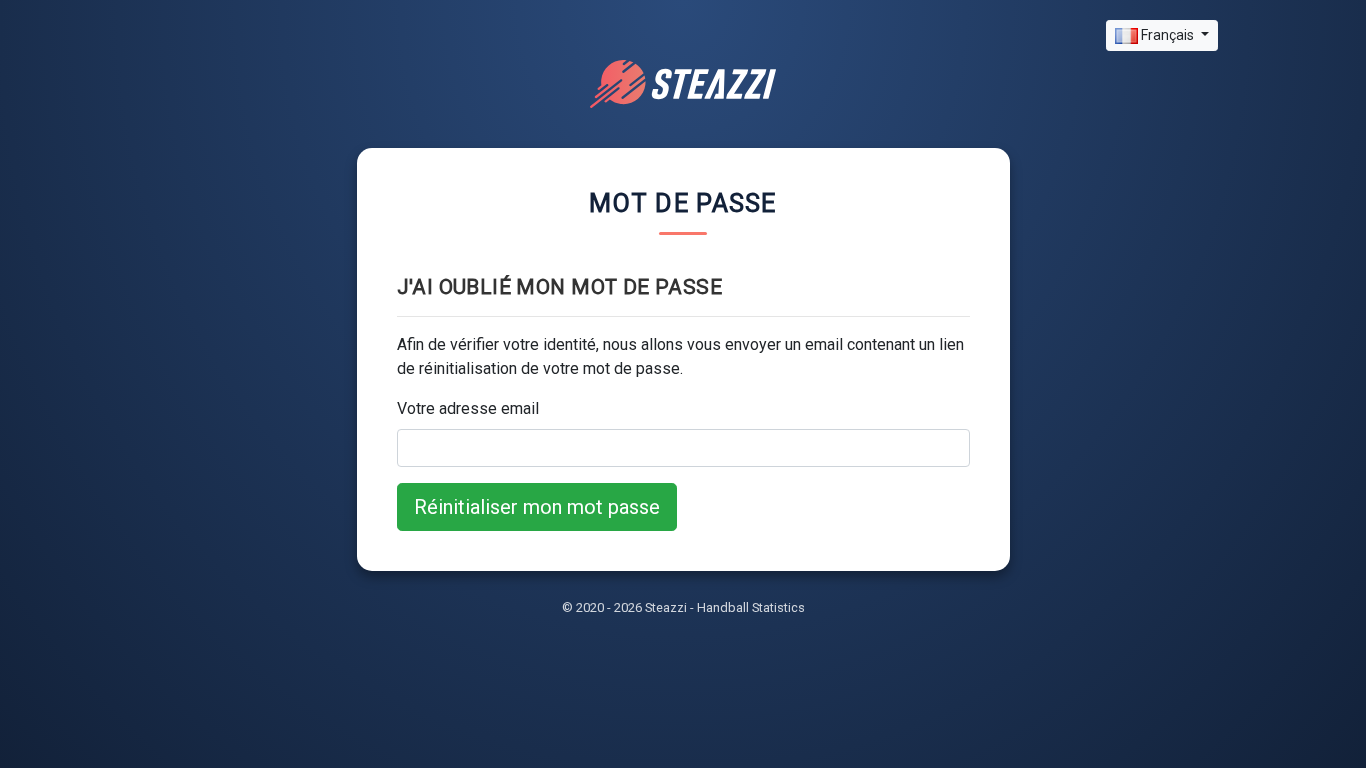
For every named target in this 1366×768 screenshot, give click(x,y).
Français (1167, 35)
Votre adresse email (468, 408)
